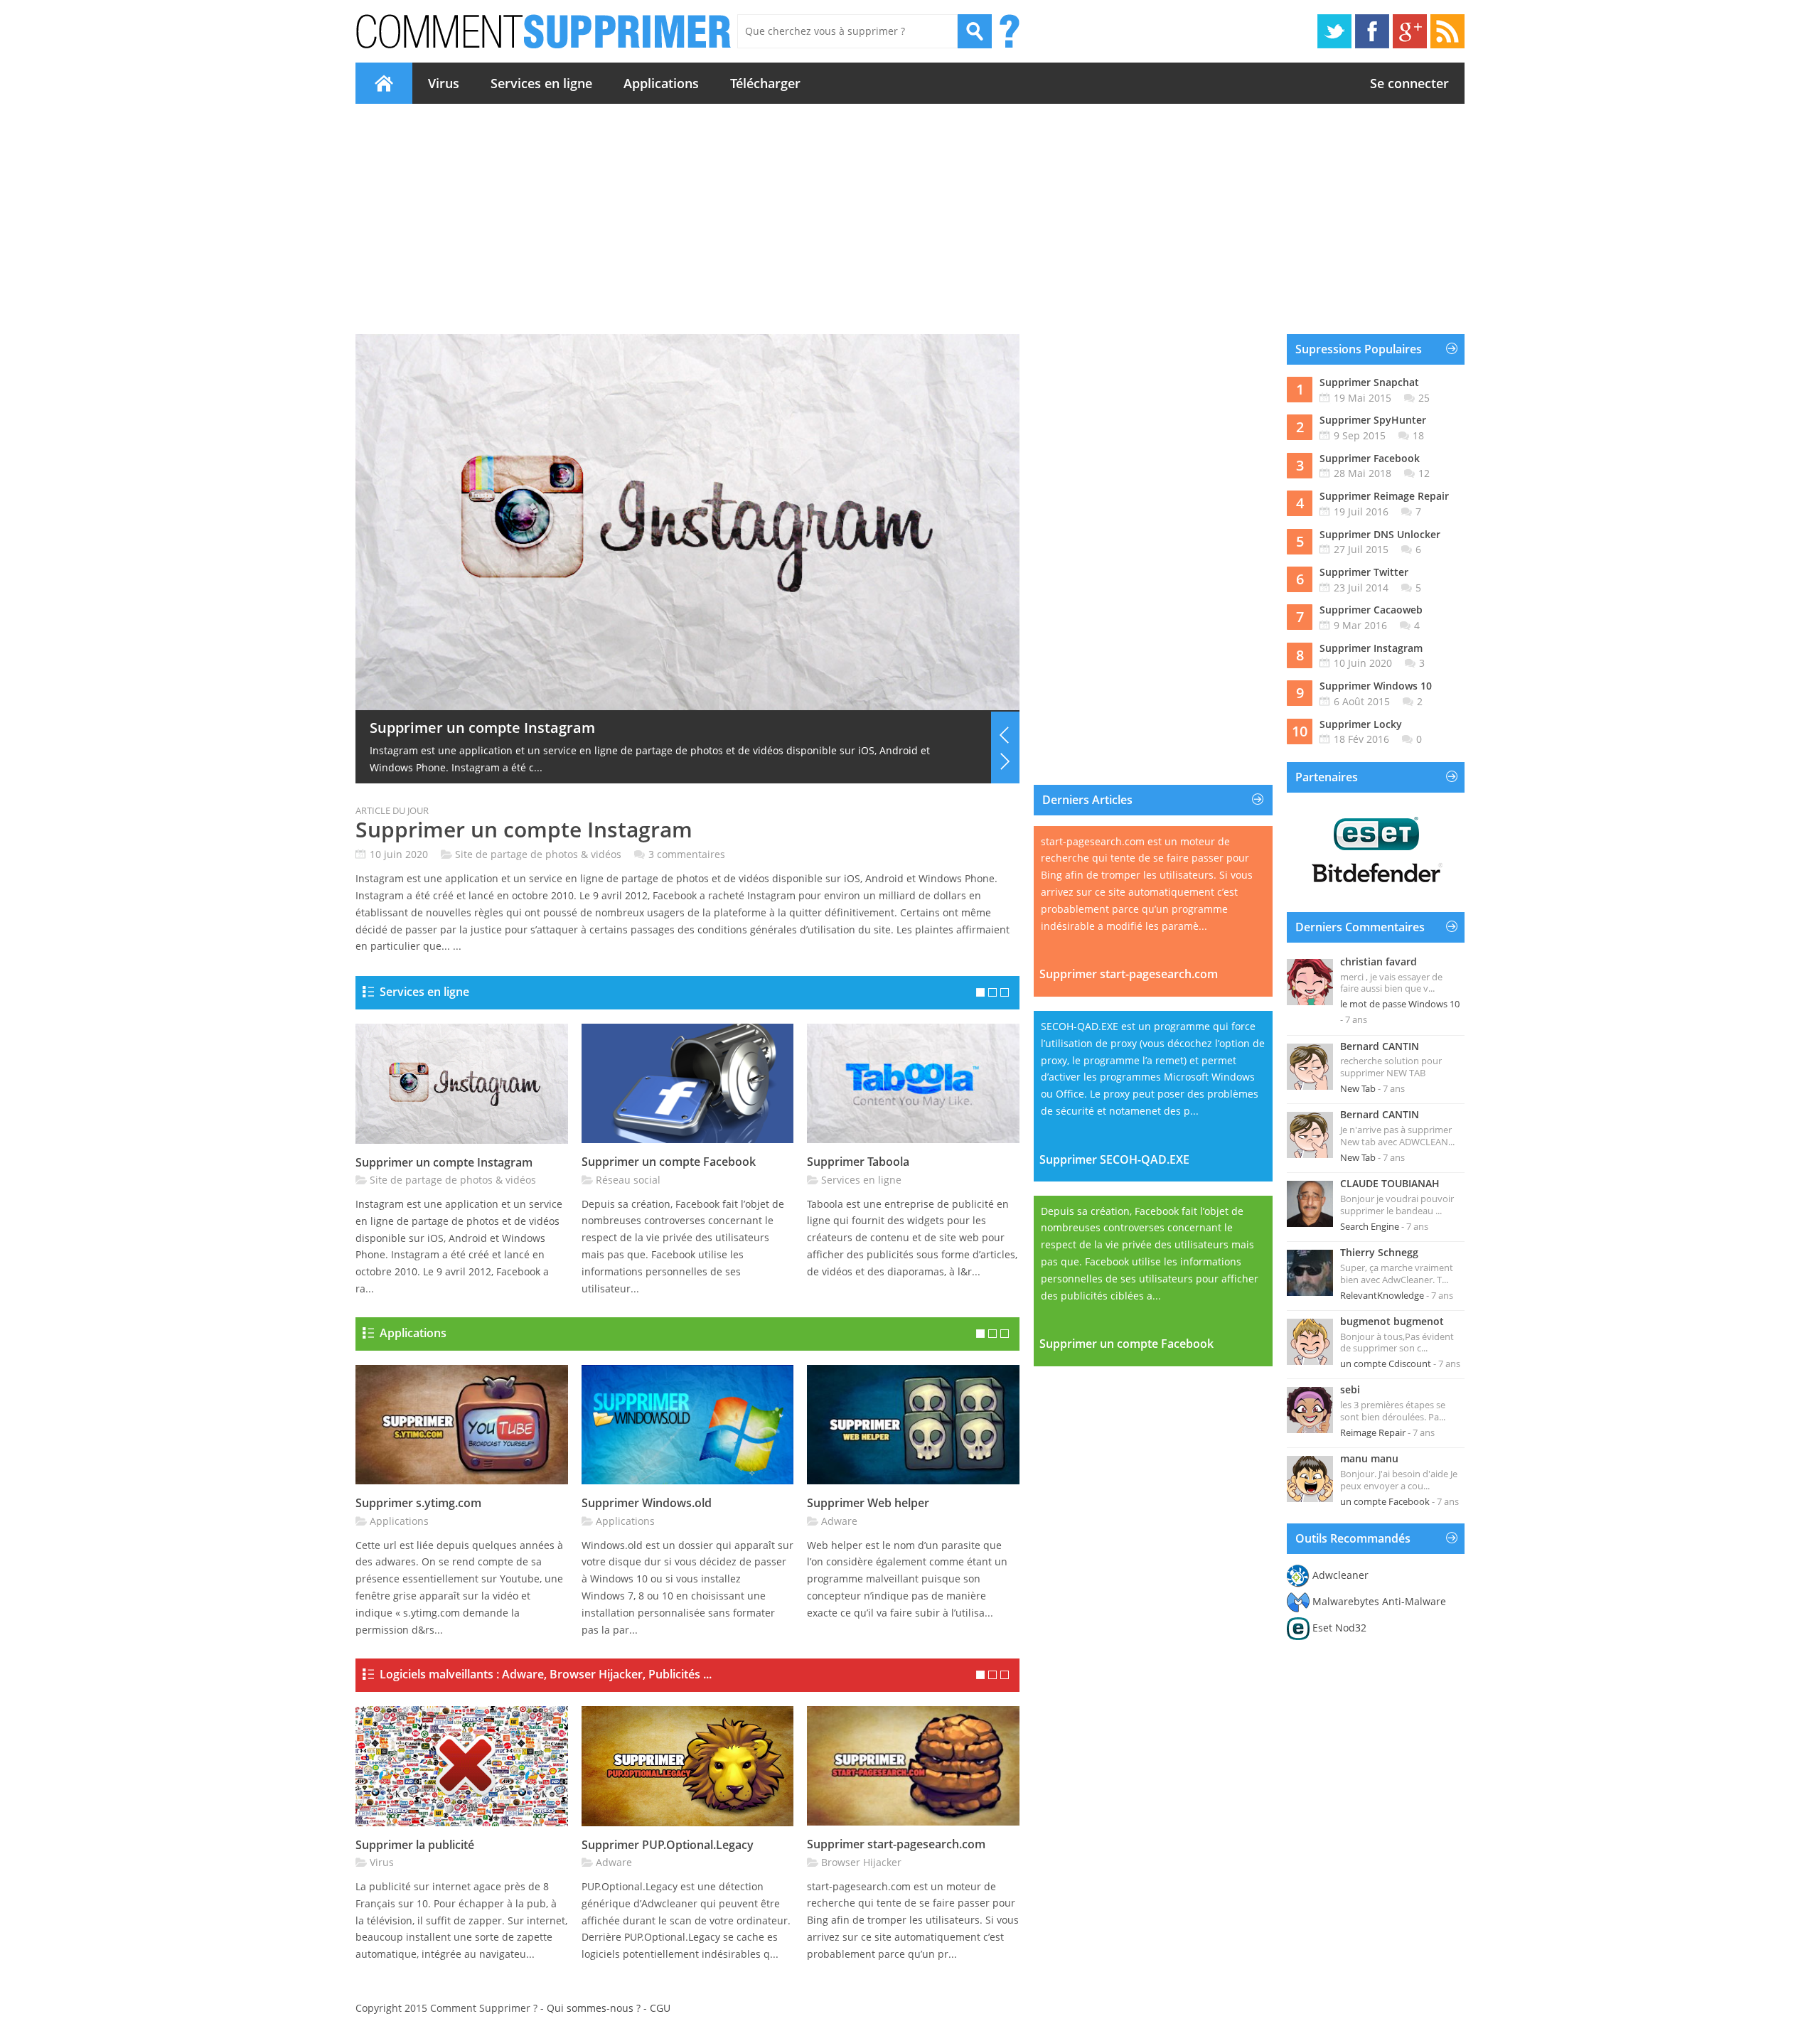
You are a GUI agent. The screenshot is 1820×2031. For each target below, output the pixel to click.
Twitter (1334, 31)
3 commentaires (687, 854)
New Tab (1358, 1088)
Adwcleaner (1340, 1575)
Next (1005, 761)
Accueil (384, 83)
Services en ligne (541, 83)
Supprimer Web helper (868, 1503)
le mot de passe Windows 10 (1400, 1004)
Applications (661, 83)
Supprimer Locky (1361, 724)
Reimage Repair (1373, 1432)
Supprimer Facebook (1370, 458)
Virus (444, 83)
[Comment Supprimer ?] (545, 31)
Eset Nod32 (1339, 1628)
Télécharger (765, 83)
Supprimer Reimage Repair (1384, 496)
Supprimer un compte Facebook (669, 1162)
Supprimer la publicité (446, 728)
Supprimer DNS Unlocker (1380, 534)
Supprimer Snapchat (1369, 382)
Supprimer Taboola (858, 1162)
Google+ (1410, 31)
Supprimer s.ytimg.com (418, 1503)
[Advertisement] (910, 219)
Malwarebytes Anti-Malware (1379, 1601)
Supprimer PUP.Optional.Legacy (668, 1845)
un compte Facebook (1385, 1501)
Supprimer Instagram (1371, 648)
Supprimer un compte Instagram (524, 829)
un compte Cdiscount (1386, 1363)
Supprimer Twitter (1364, 572)
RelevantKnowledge (1382, 1295)
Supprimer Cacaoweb (1371, 610)
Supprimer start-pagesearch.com (896, 1844)
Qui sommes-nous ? (594, 2008)
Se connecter (1409, 83)
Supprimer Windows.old (647, 1503)
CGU (660, 2008)
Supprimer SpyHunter (1373, 420)
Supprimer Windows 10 (1376, 686)
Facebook (1372, 31)
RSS (1447, 31)
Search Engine (1370, 1226)
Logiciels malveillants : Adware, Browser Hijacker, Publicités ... (546, 1674)
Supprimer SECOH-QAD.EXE (1114, 1159)
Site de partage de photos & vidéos (538, 854)
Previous (1005, 735)
